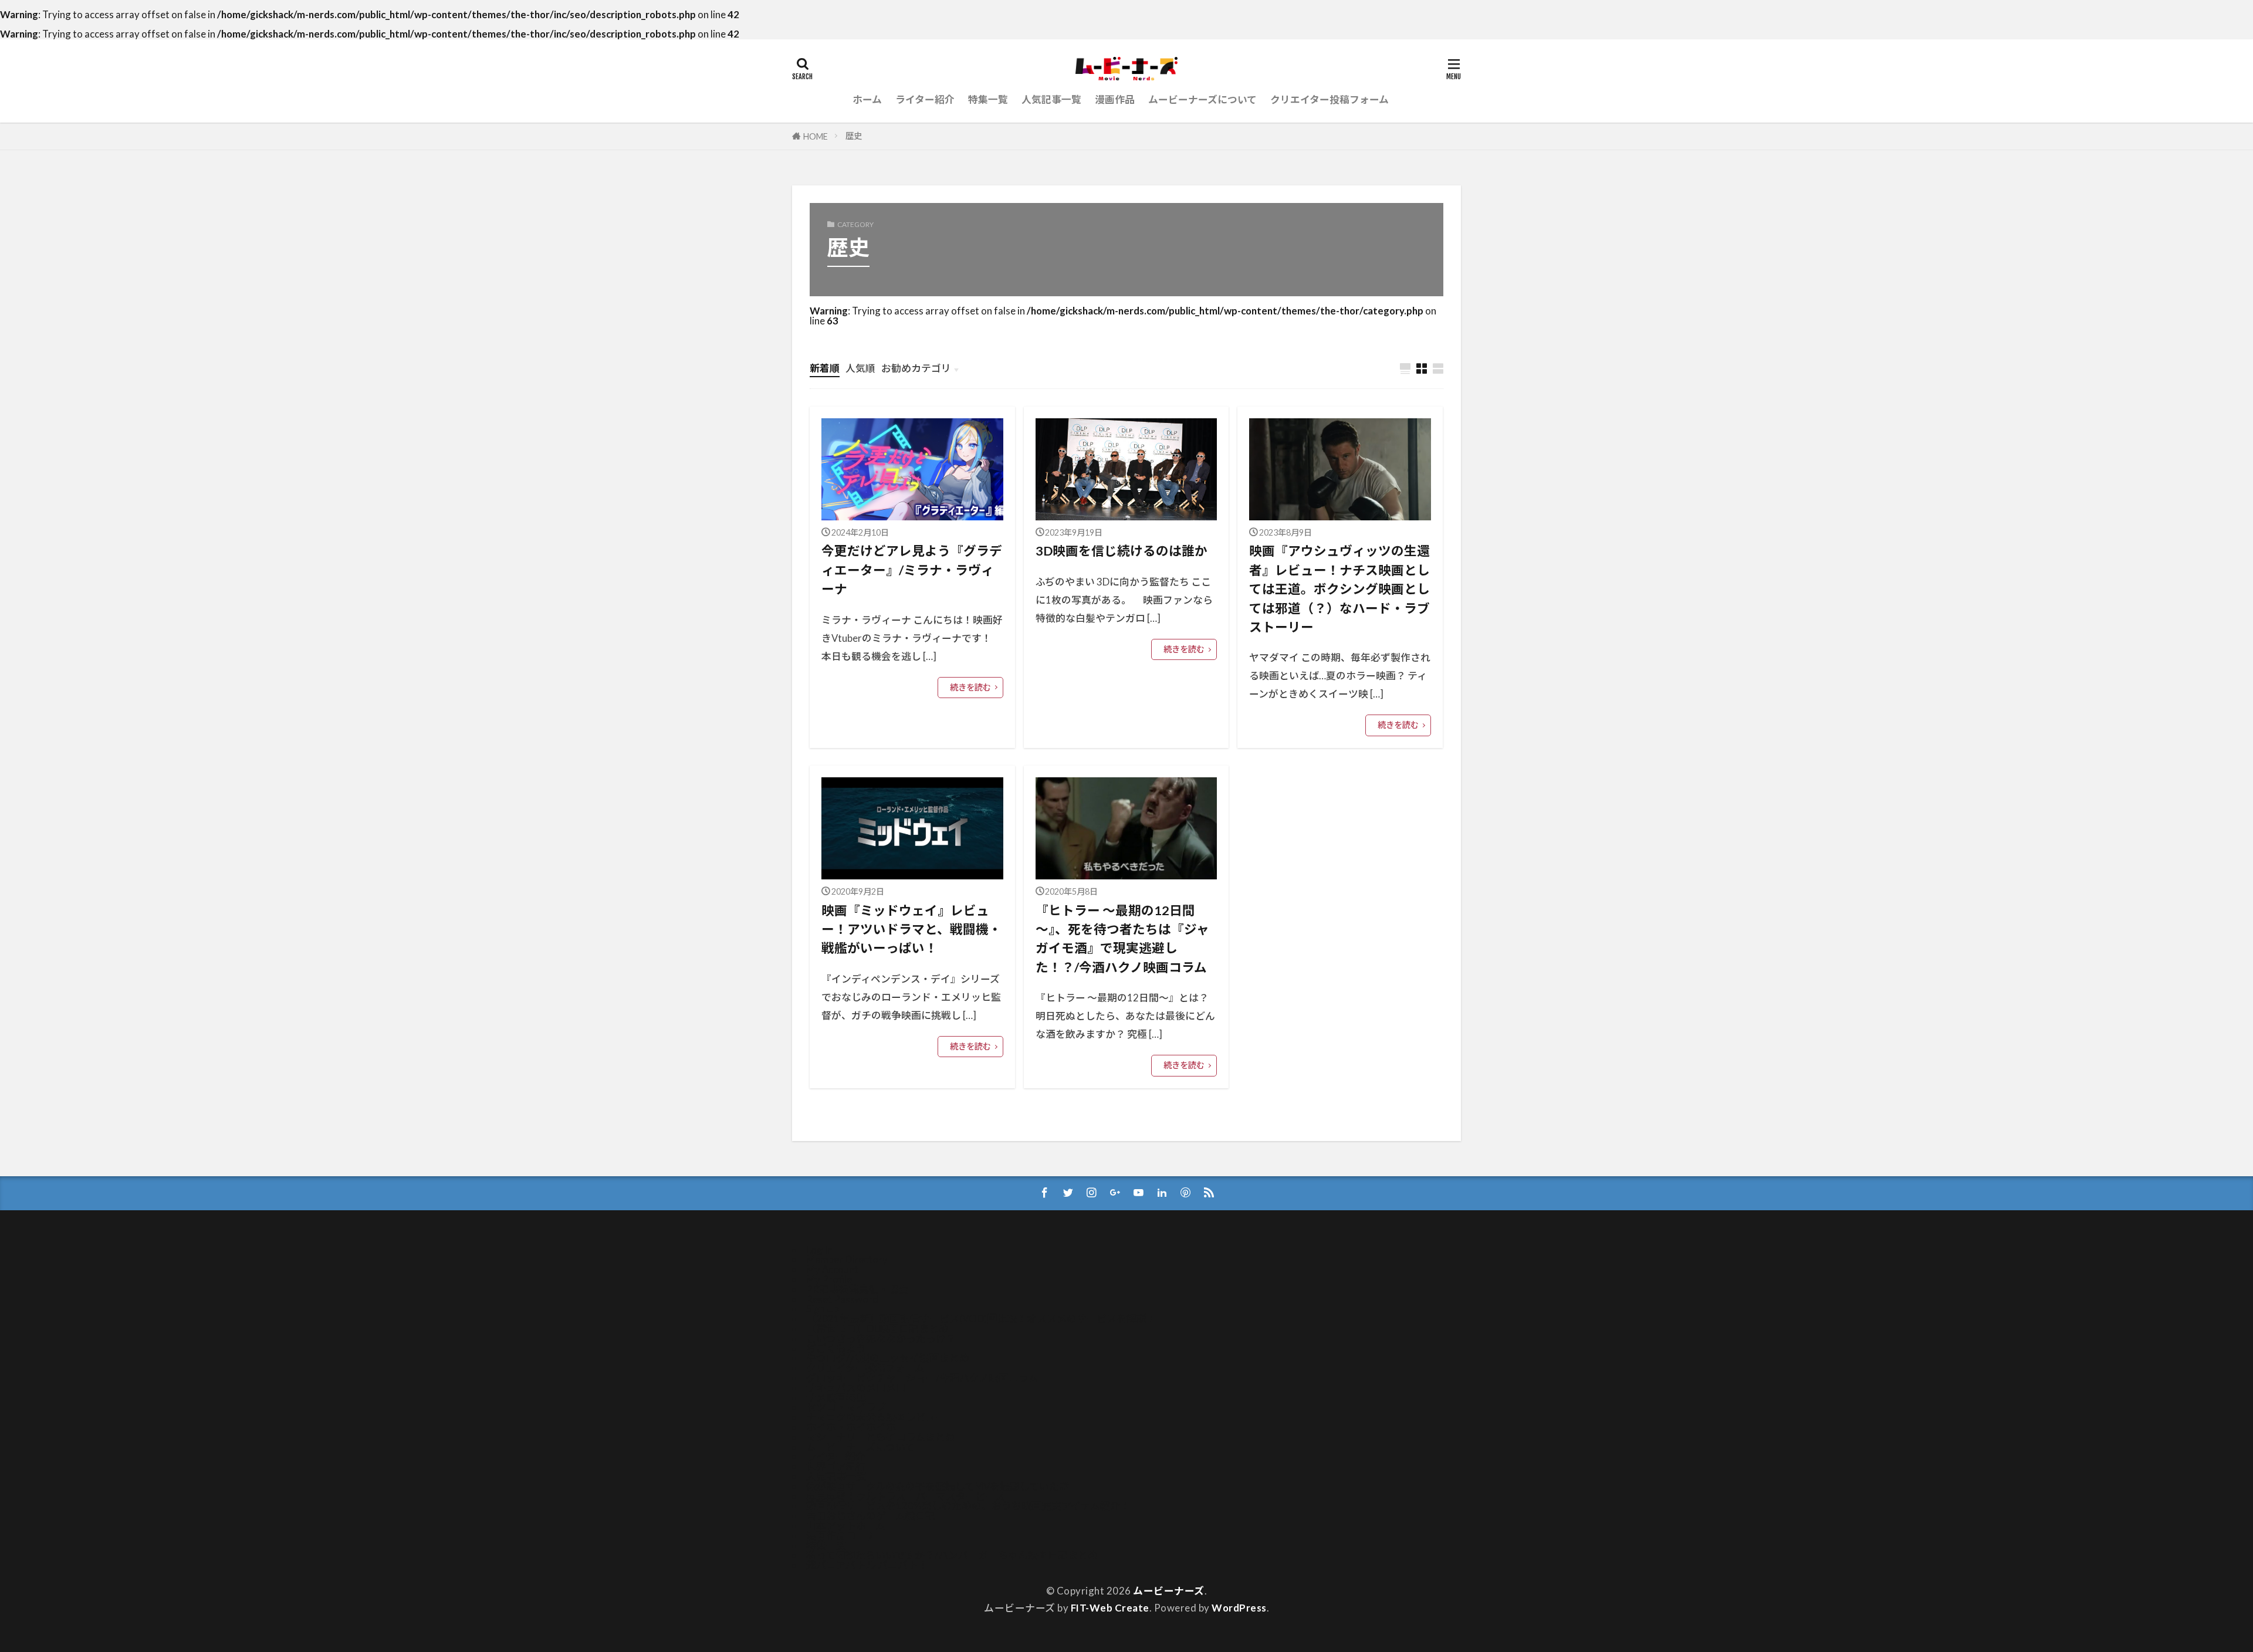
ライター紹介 (925, 99)
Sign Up (823, 1309)
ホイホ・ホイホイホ (851, 1427)
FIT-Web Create (1110, 1608)
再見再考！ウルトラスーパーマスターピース (906, 1496)
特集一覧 (988, 99)
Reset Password (842, 1299)
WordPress (1239, 1608)
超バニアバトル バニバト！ (867, 1565)
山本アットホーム (846, 1526)
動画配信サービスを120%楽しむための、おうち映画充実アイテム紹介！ (968, 1506)
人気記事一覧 (1051, 99)
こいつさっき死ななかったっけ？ (881, 1338)
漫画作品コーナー (846, 1536)
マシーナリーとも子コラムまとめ (881, 1437)
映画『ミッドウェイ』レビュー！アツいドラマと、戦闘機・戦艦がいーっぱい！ (911, 930)
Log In (819, 1250)
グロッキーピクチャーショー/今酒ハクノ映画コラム (922, 1378)
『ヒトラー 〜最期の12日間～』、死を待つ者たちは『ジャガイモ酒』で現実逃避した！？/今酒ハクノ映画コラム (1122, 939)
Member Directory (847, 1259)
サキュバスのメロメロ (856, 1388)
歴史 (854, 136)
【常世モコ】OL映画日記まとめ (877, 1328)
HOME (816, 136)
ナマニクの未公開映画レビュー (876, 1417)
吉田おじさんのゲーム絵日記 (871, 1516)
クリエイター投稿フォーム (1330, 99)
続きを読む (970, 687)
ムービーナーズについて (1202, 99)
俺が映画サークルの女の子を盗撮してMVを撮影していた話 (938, 1486)
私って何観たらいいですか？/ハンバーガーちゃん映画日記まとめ (952, 1555)
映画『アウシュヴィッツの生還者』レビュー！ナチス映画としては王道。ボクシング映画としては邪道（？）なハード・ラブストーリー (1339, 589)
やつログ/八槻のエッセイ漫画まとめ (888, 1358)
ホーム (867, 99)
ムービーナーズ (1169, 1591)
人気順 (860, 368)
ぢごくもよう (836, 1348)
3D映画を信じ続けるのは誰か (1122, 551)
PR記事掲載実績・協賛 (857, 1289)
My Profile (829, 1279)
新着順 (825, 368)
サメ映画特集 (836, 1398)
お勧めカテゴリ (916, 368)
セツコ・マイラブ (846, 1407)
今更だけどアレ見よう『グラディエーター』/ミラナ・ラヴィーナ (912, 570)
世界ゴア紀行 (836, 1466)
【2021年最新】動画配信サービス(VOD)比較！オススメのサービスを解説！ (981, 1318)
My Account (832, 1269)
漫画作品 (1115, 99)
